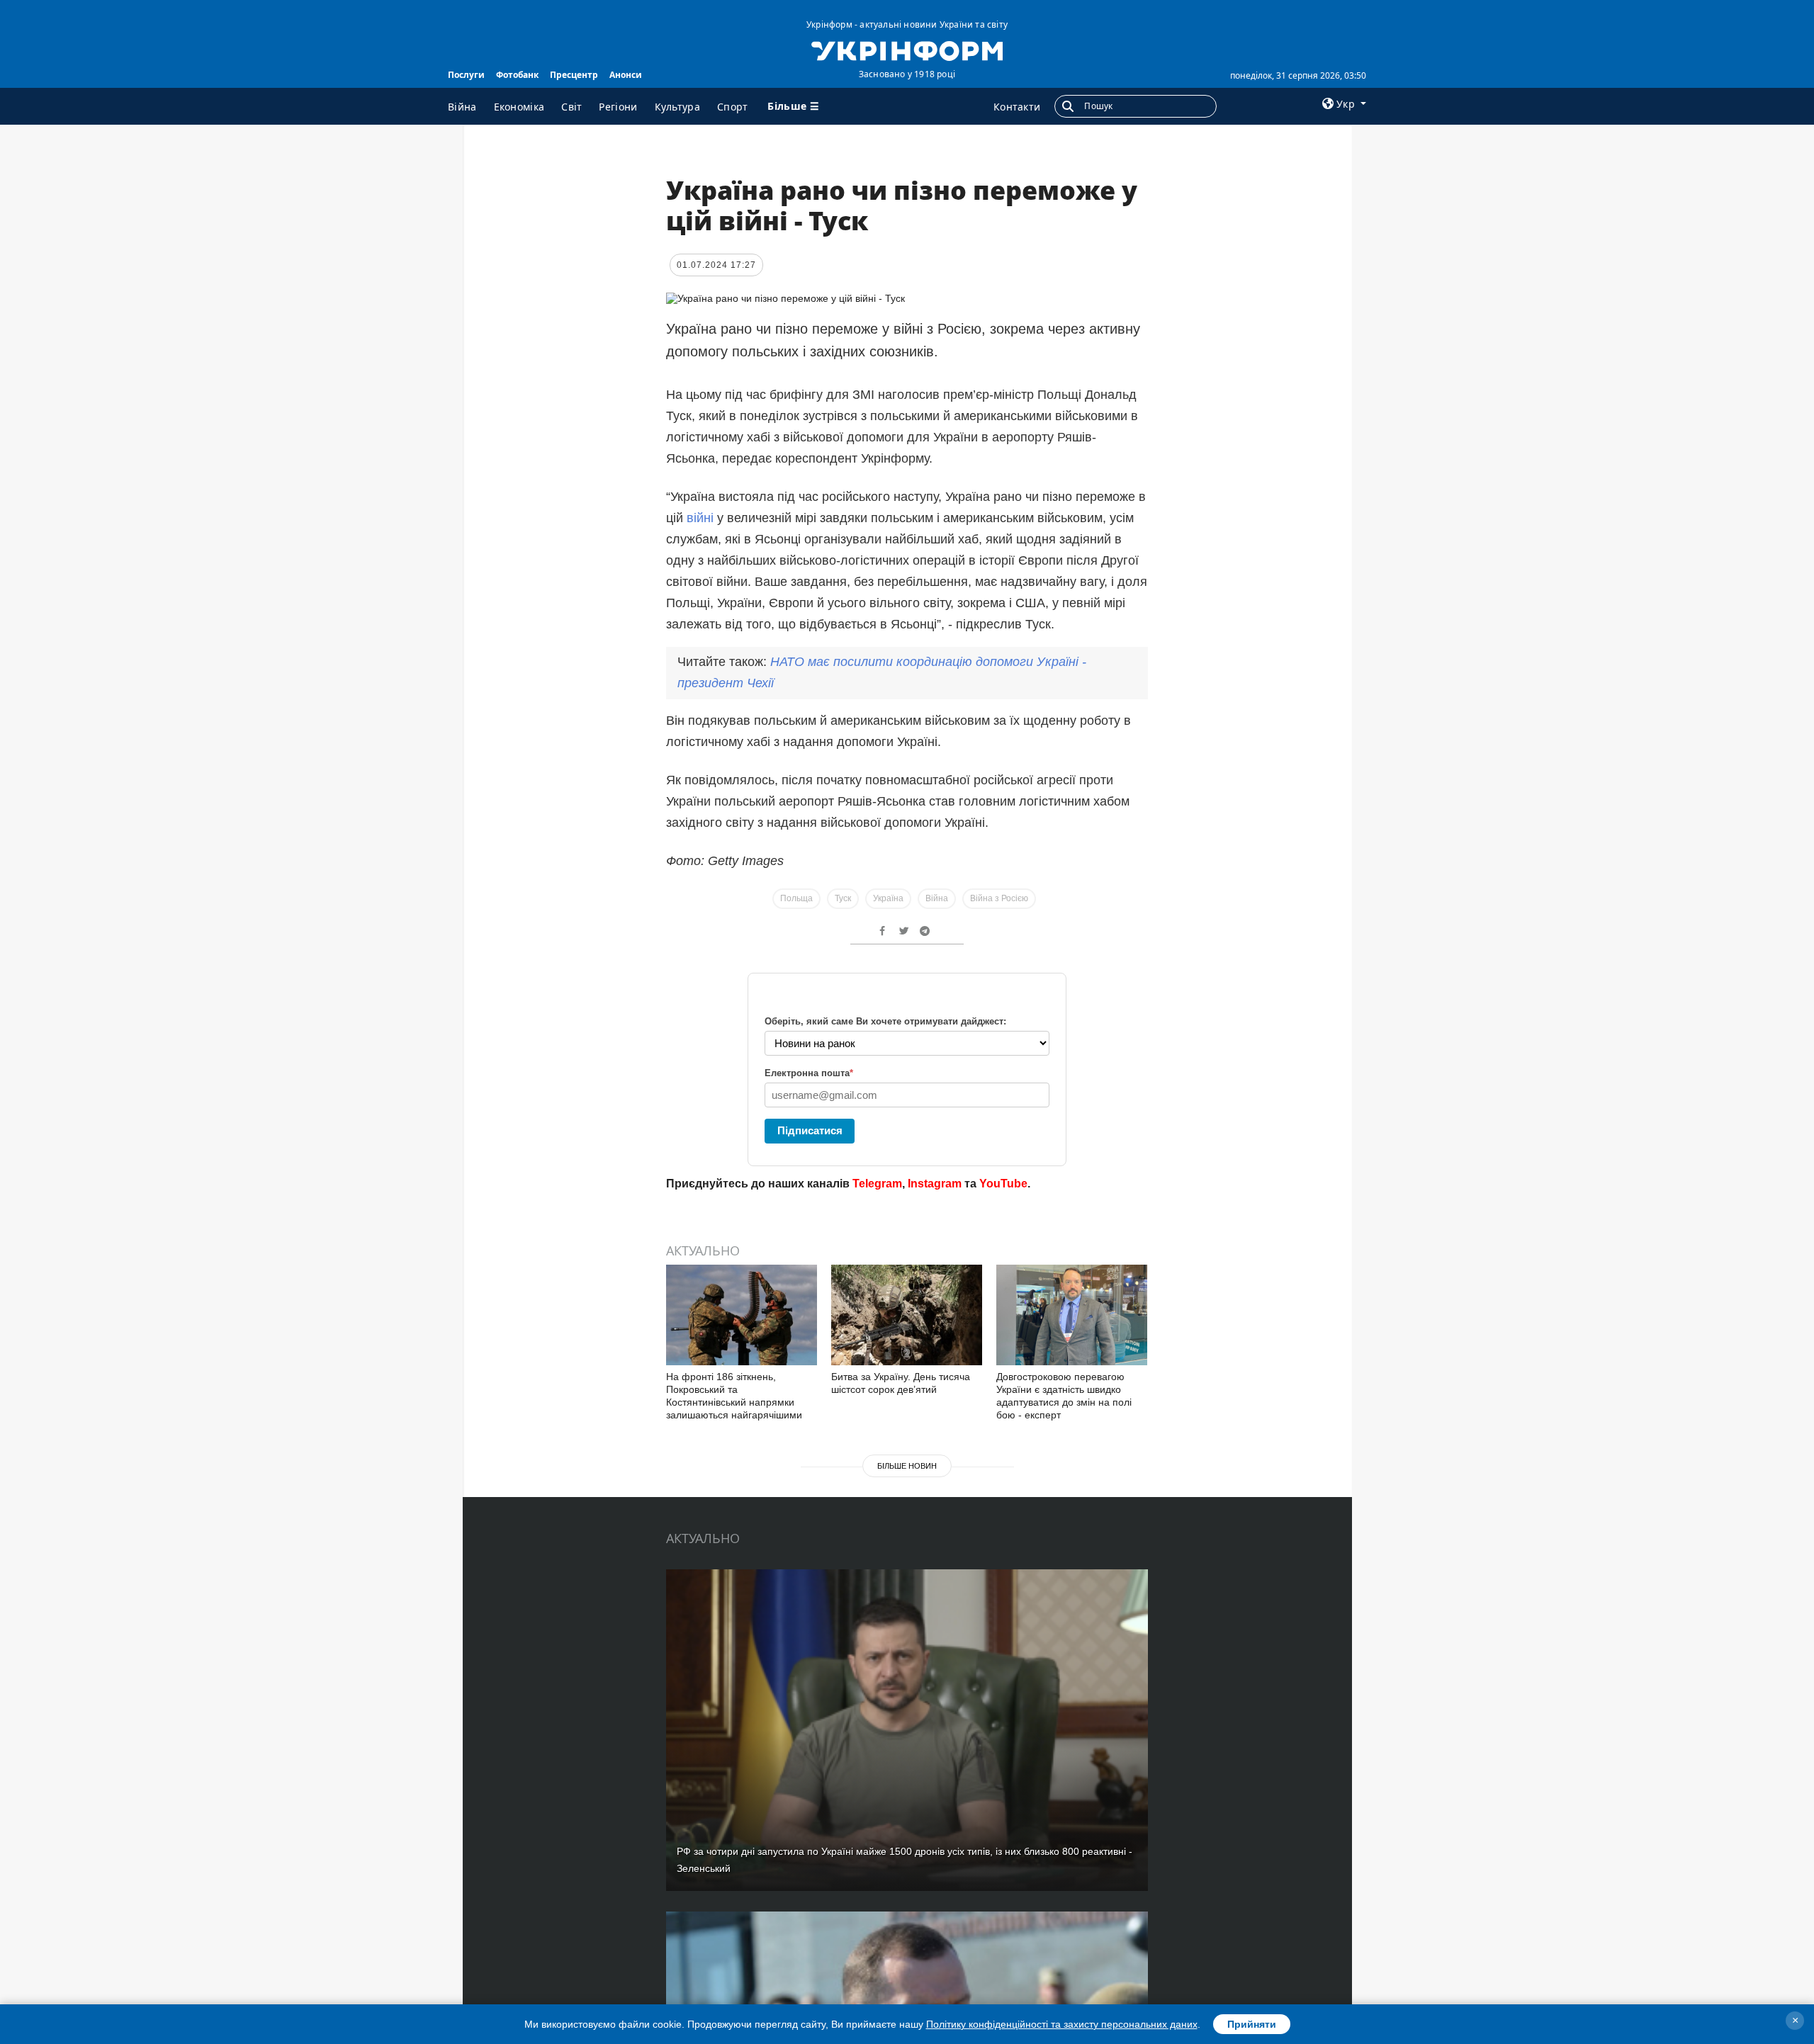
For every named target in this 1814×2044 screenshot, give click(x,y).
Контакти (1017, 107)
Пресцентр (574, 75)
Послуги (466, 75)
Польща (796, 898)
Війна (462, 107)
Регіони (618, 107)
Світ (571, 107)
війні (702, 518)
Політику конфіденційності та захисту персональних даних (1062, 2024)
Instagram (935, 1184)
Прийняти (1252, 2024)
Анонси (626, 75)
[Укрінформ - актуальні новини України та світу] (907, 50)
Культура (677, 107)
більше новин (907, 1466)
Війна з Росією (999, 898)
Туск (843, 898)
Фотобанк (517, 75)
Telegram (877, 1184)
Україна (888, 898)
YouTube (1003, 1184)
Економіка (519, 107)
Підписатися (810, 1130)
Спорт (733, 107)
